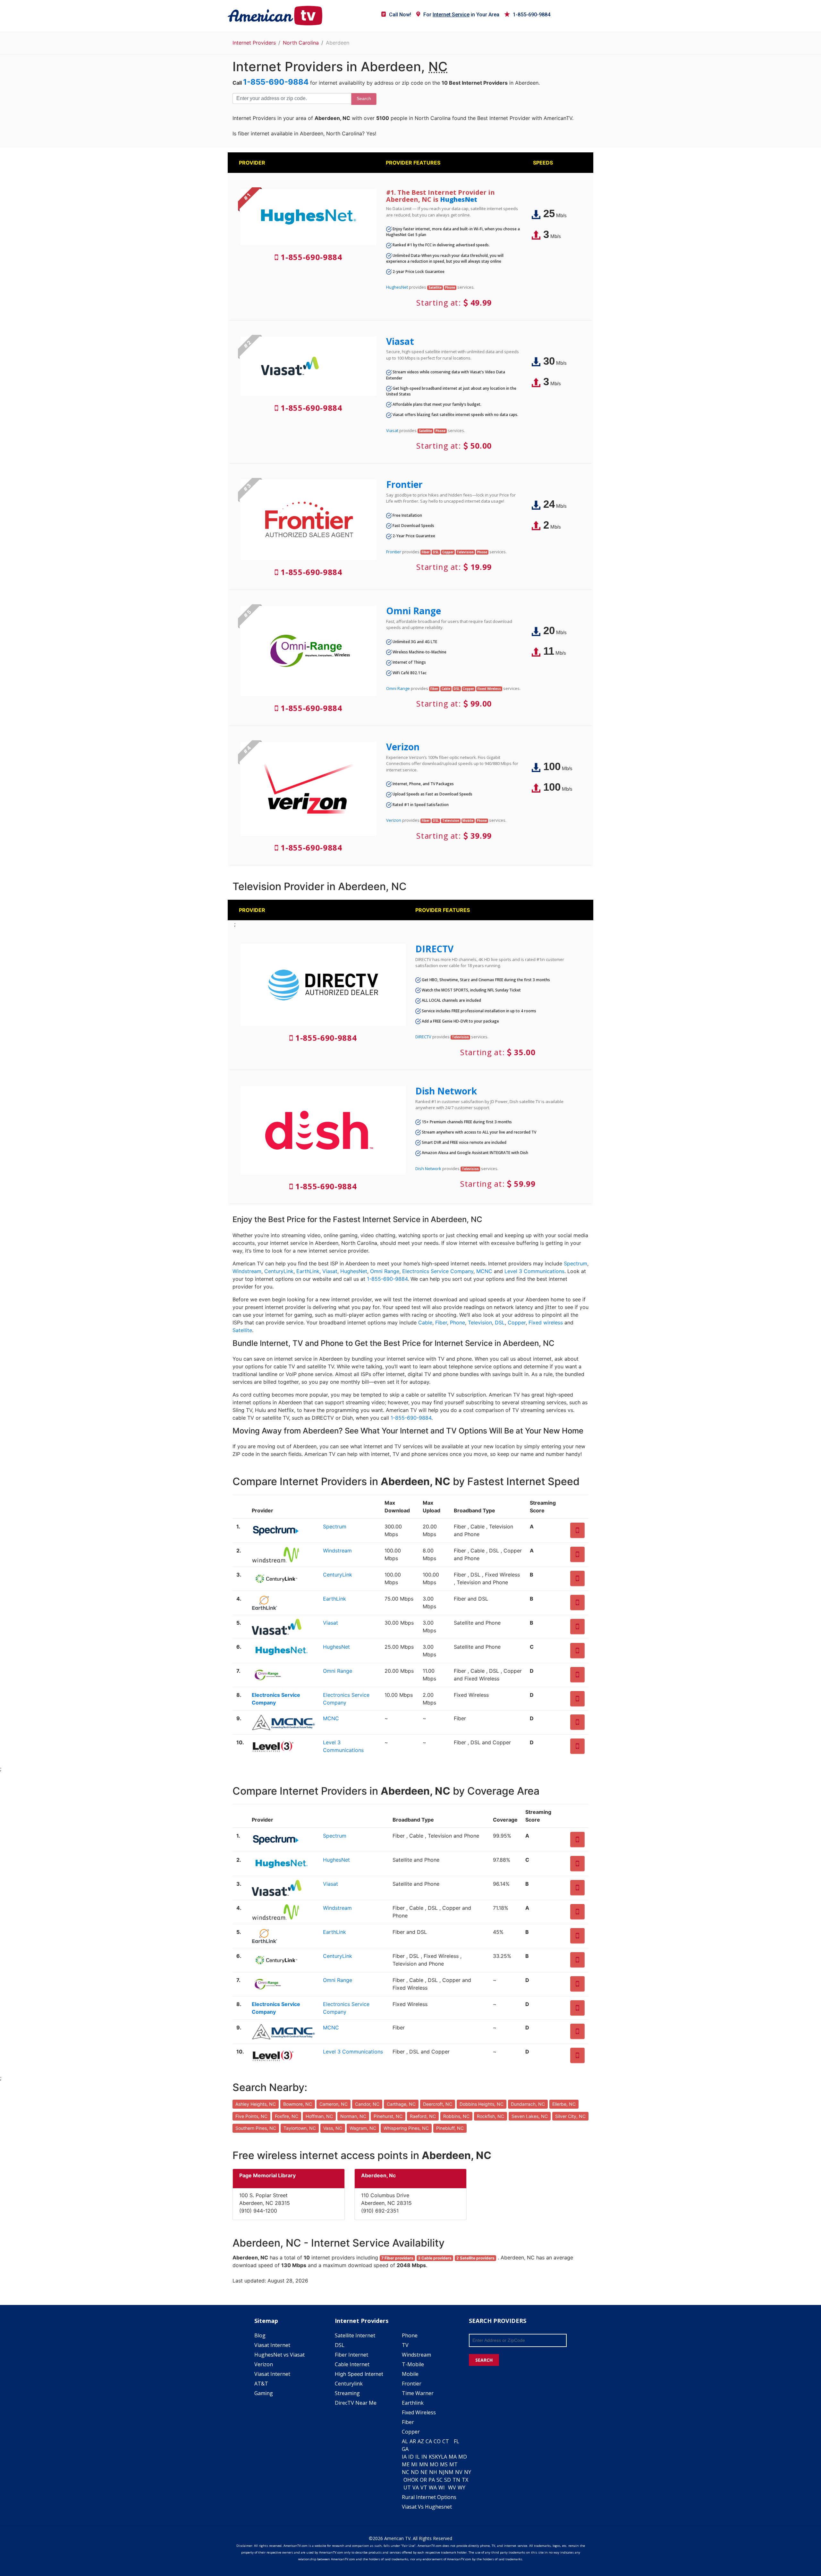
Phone (457, 1322)
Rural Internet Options (429, 2497)
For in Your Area (461, 15)
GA (405, 2449)
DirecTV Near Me (356, 2403)
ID (411, 2457)
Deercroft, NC (438, 2104)
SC (440, 2480)
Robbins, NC (456, 2116)
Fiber (441, 1322)
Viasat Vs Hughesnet (427, 2507)
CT (446, 2441)
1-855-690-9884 (532, 15)
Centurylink (349, 2384)
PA (432, 2480)
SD (448, 2480)
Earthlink (413, 2403)
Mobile (410, 2374)
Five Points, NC (251, 2116)
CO (437, 2441)
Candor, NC (367, 2104)
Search (364, 98)
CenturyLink (279, 1271)
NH (433, 2472)
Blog (260, 2335)
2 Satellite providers (475, 2258)
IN (424, 2457)
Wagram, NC (363, 2128)
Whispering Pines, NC (406, 2128)
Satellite (242, 1330)
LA (444, 2457)
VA (416, 2487)
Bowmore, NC (298, 2104)
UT (407, 2487)
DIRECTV (434, 949)
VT (424, 2487)
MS (444, 2464)
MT (453, 2464)
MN (424, 2464)
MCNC (484, 1271)
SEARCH (484, 2360)
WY (461, 2487)
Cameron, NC (334, 2104)
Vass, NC (333, 2128)
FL (457, 2441)
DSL (500, 1322)
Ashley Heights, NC (256, 2104)
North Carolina (301, 43)
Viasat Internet (272, 2345)
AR (413, 2441)
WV (452, 2487)
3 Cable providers (435, 2258)
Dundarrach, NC (528, 2104)
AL (405, 2441)
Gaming (264, 2393)
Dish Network (446, 1091)
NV (459, 2472)
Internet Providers (254, 43)
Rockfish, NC (491, 2116)
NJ (442, 2472)
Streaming (347, 2393)
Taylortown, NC (300, 2128)
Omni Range (414, 611)
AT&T (261, 2384)
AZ (421, 2441)
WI (442, 2487)
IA (404, 2457)
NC (406, 2472)
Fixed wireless (546, 1322)
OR (423, 2480)
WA (433, 2487)
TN (456, 2480)
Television (480, 1322)
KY (438, 2457)
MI (414, 2464)
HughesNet (459, 199)
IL (418, 2457)
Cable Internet (352, 2364)
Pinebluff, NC (450, 2128)
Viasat (400, 341)
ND (415, 2472)
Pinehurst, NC (388, 2116)
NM (449, 2472)
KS (432, 2457)
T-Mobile (413, 2364)
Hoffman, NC (319, 2116)
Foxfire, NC (287, 2116)
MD (463, 2457)
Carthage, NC (401, 2104)
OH (407, 2480)
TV (405, 2345)
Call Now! (400, 15)
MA (453, 2457)
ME (406, 2464)
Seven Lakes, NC (530, 2116)
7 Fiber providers (397, 2258)
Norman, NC (353, 2116)
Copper (517, 1322)
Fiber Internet (351, 2355)
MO (434, 2464)
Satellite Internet (355, 2335)
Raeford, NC (423, 2116)
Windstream (247, 1271)
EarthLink (308, 1271)
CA (429, 2441)
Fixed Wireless (419, 2412)
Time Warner (418, 2393)
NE (424, 2472)
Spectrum (576, 1263)
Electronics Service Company (438, 1271)
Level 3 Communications (534, 1271)
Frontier (404, 484)
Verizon (403, 747)
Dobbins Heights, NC (482, 2104)
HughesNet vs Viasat (279, 2355)
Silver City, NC (570, 2116)
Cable (425, 1322)
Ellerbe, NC (564, 2104)
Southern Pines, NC (256, 2128)
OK (415, 2480)
